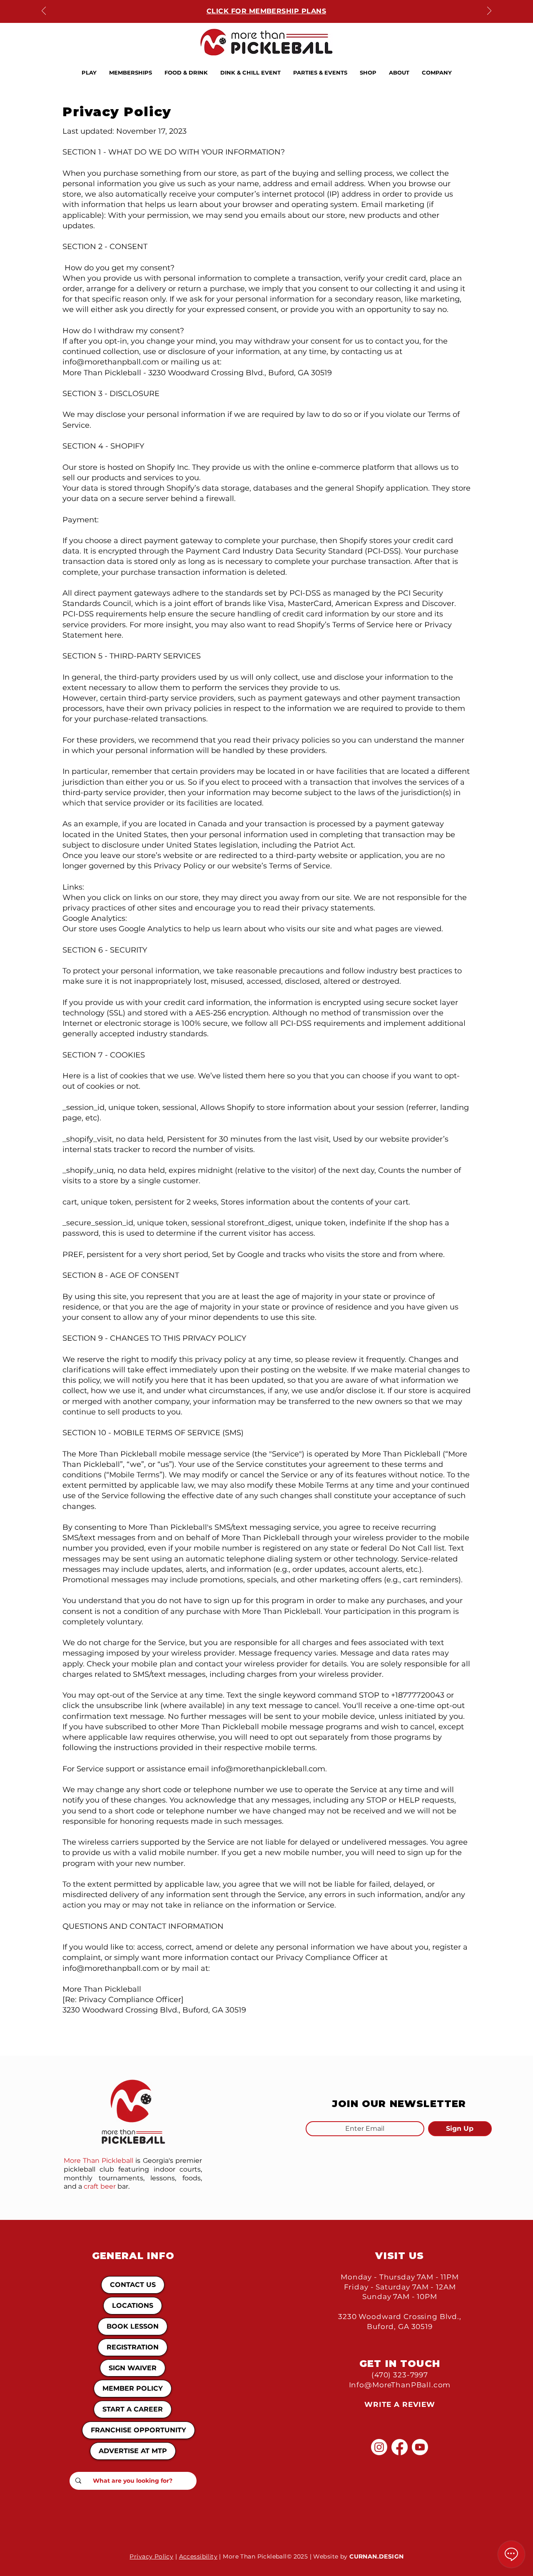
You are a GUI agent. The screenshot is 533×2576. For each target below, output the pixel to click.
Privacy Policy (151, 2556)
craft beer (100, 2186)
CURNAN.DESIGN (376, 2556)
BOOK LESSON (133, 2326)
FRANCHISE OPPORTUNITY (138, 2430)
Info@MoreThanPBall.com (400, 2385)
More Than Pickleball (98, 2161)
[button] (89, 72)
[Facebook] (400, 2447)
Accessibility (198, 2556)
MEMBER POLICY (133, 2388)
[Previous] (44, 11)
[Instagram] (379, 2447)
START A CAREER (133, 2409)
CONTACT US (133, 2285)
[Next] (489, 11)
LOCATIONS (133, 2305)
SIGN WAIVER (133, 2368)
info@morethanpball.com (111, 1968)
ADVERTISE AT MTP (133, 2451)
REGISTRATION (133, 2347)
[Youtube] (420, 2447)
